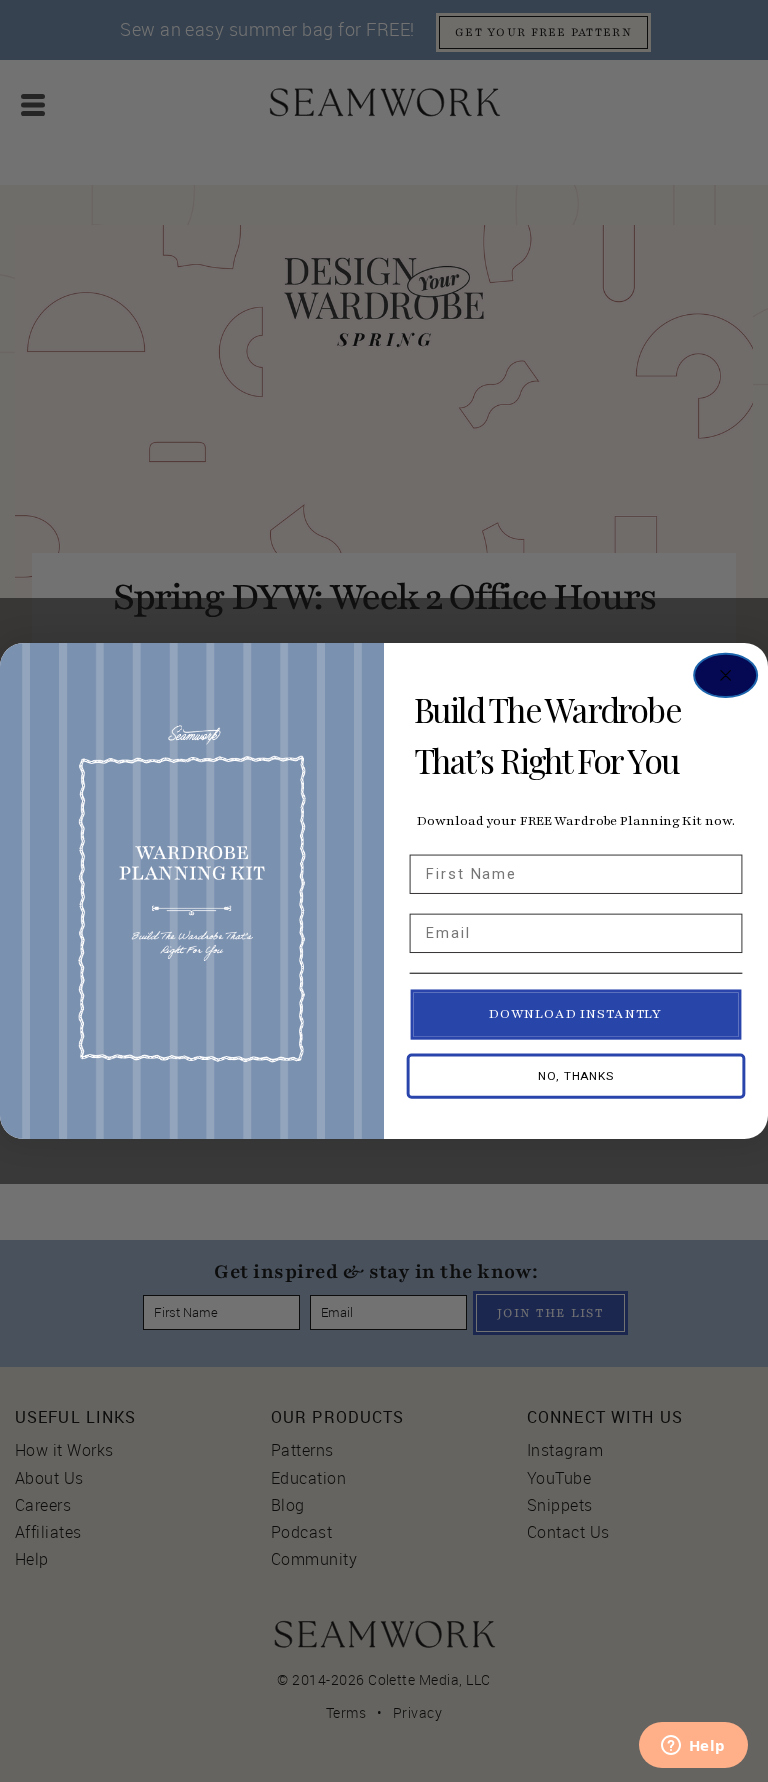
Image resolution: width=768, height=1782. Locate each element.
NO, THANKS (576, 1077)
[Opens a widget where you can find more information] (693, 1747)
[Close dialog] (725, 675)
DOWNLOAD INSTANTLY (576, 1015)
